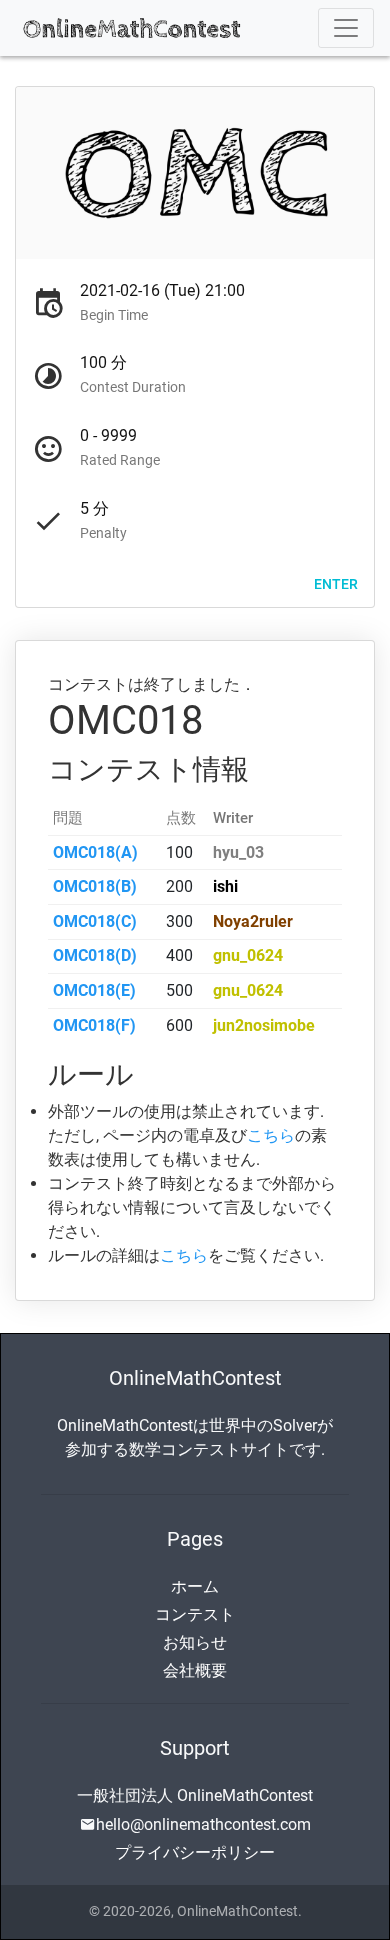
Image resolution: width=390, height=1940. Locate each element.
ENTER (336, 583)
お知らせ (195, 1642)
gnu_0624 (248, 955)
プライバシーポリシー (195, 1852)
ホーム (195, 1586)
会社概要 (195, 1670)
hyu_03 (238, 852)
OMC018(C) (95, 921)
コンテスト (195, 1614)
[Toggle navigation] (346, 28)
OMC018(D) (95, 955)
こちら (271, 1135)
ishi (225, 886)
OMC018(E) (94, 990)
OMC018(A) (95, 852)
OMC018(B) (95, 886)
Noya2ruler (253, 921)
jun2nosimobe (264, 1025)
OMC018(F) (94, 1025)
